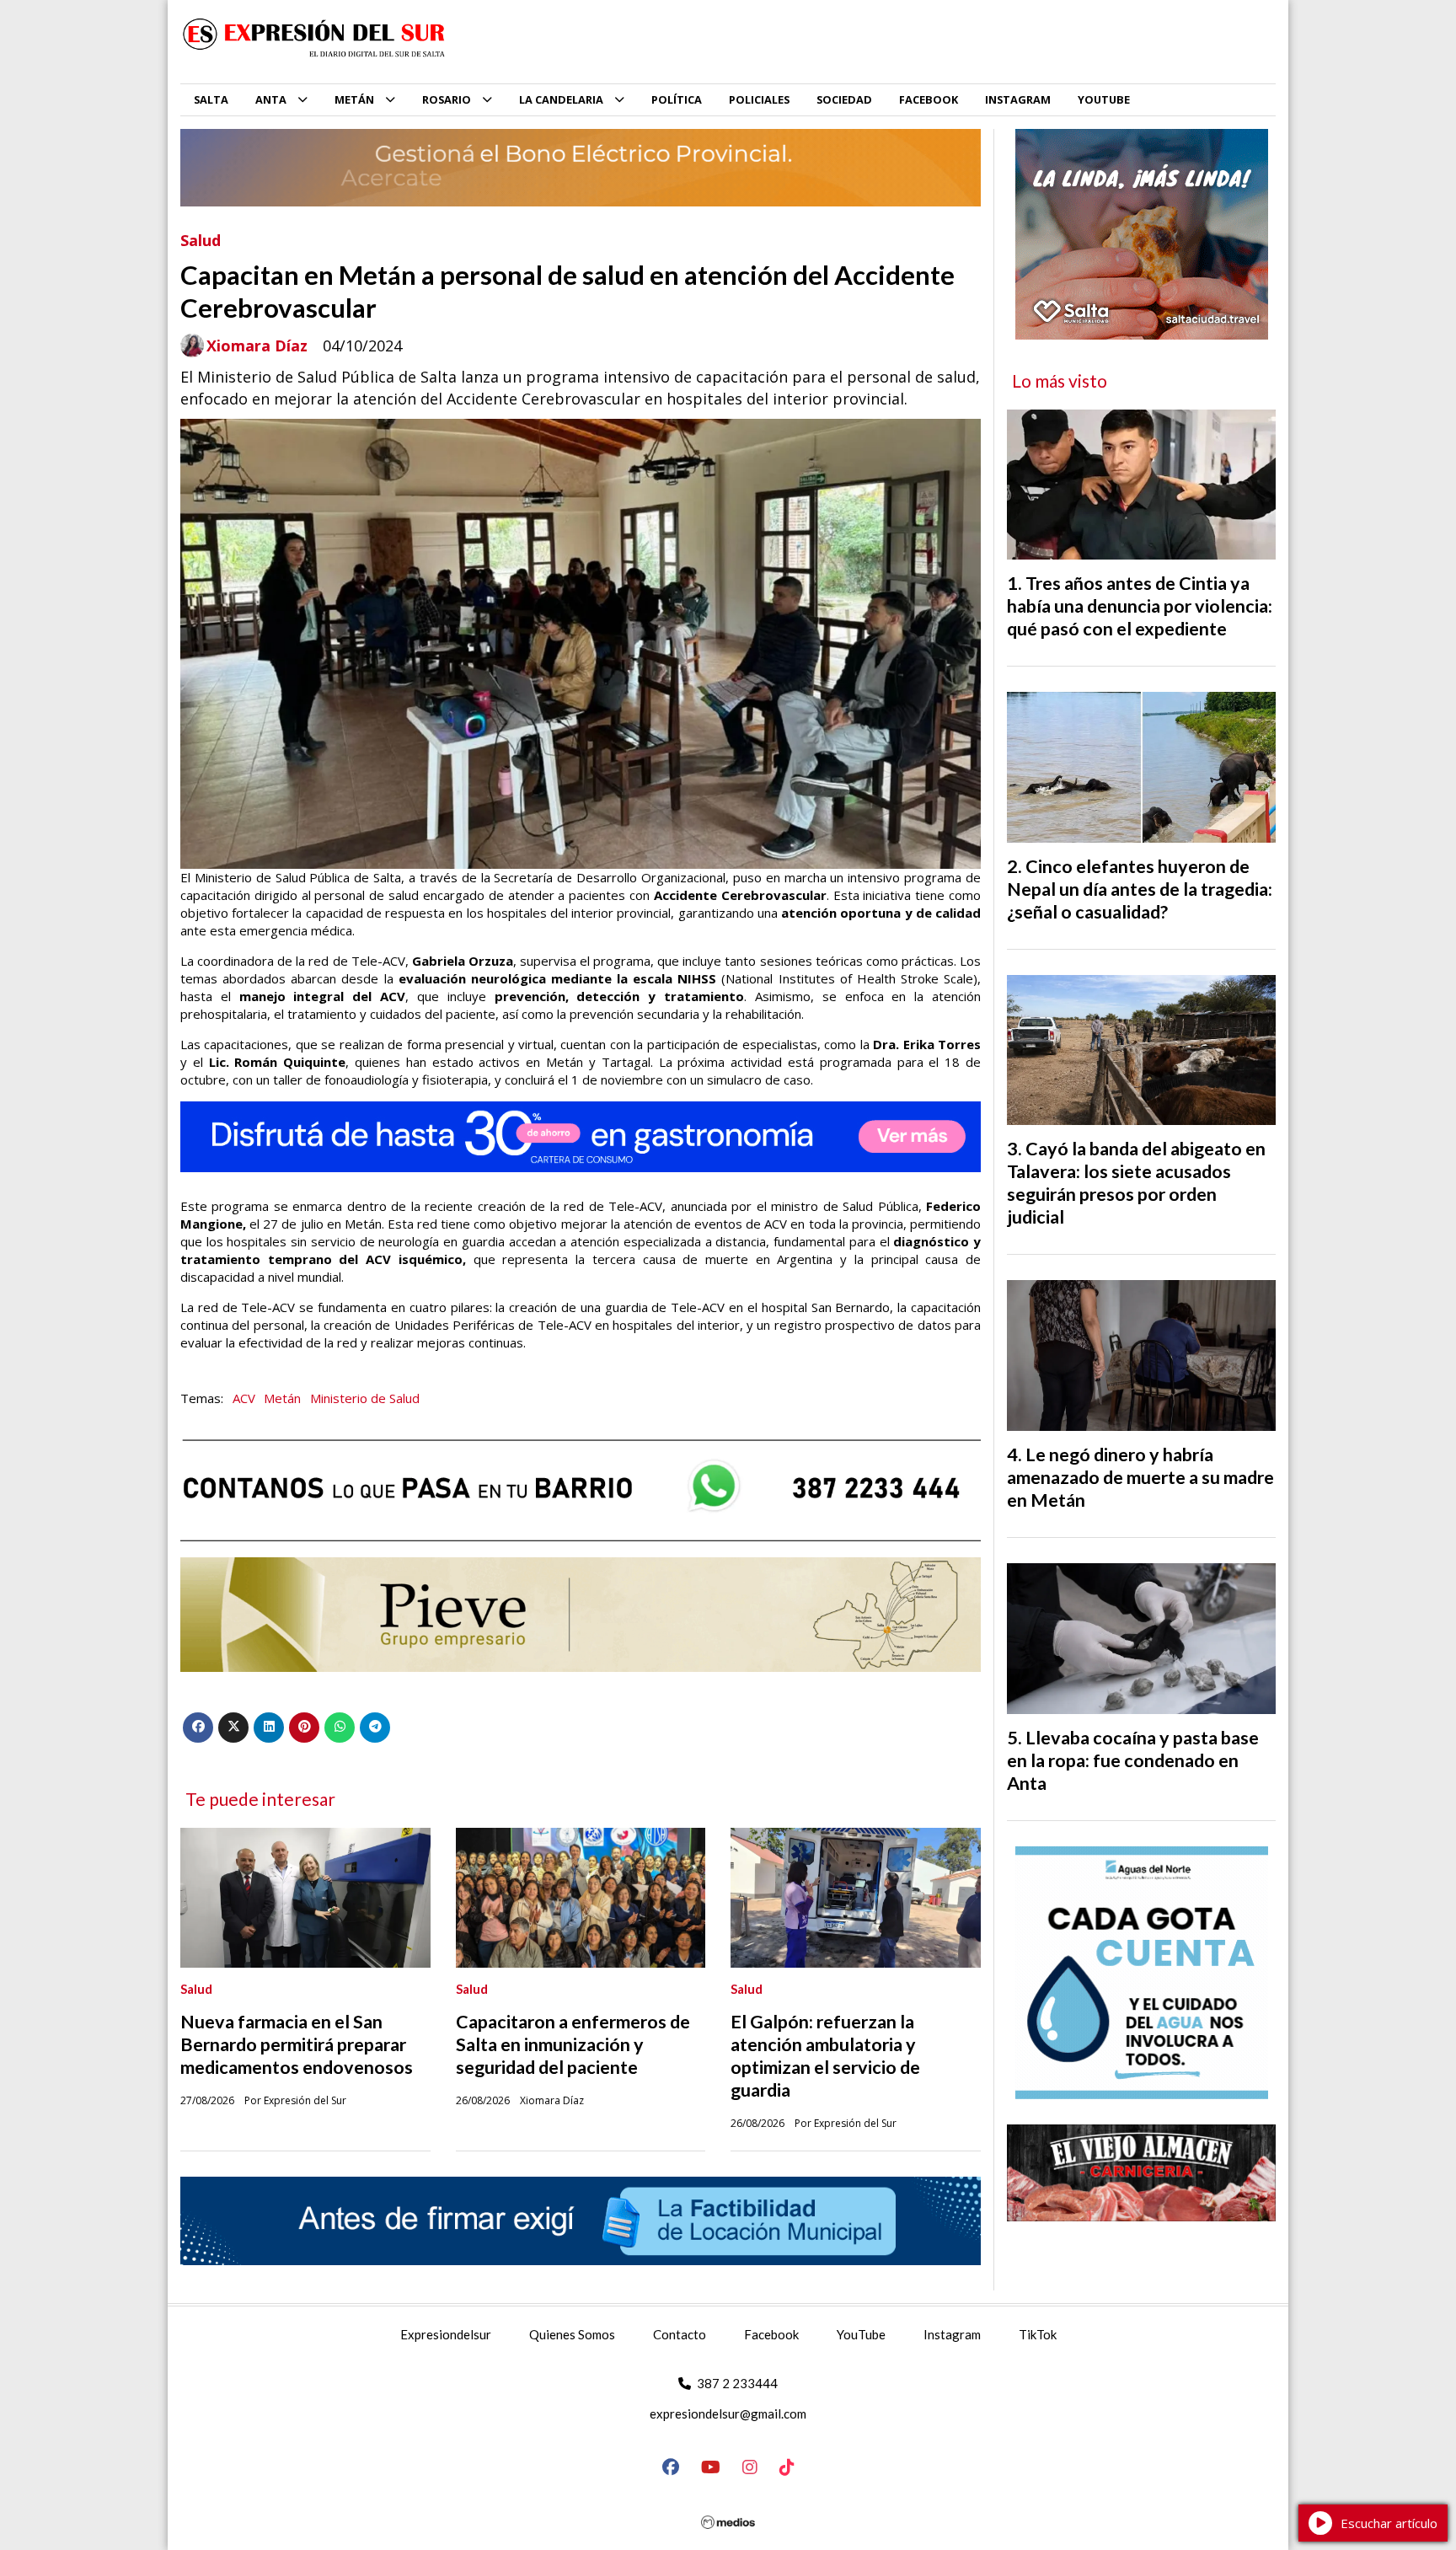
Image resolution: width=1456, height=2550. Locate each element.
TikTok (1038, 2334)
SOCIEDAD (844, 99)
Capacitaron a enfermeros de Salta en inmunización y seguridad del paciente (573, 2044)
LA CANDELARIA (561, 99)
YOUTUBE (1104, 99)
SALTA (211, 99)
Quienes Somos (572, 2334)
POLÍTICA (677, 99)
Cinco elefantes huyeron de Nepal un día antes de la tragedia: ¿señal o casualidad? (1140, 889)
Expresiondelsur (446, 2334)
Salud (201, 240)
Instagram (952, 2334)
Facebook (771, 2334)
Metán (282, 1398)
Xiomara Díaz (257, 346)
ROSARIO (447, 99)
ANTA (271, 99)
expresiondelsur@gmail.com (728, 2413)
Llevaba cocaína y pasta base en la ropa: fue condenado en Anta (1133, 1760)
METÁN (354, 99)
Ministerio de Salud (365, 1398)
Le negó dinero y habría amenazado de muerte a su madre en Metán (1140, 1477)
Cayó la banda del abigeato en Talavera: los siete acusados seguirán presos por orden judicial (1136, 1183)
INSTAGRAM (1018, 99)
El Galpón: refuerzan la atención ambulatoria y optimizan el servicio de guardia (825, 2056)
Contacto (680, 2334)
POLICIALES (759, 99)
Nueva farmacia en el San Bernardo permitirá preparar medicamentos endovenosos (297, 2044)
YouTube (861, 2334)
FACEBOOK (929, 99)
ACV (244, 1398)
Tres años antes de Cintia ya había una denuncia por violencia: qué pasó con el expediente (1140, 606)
